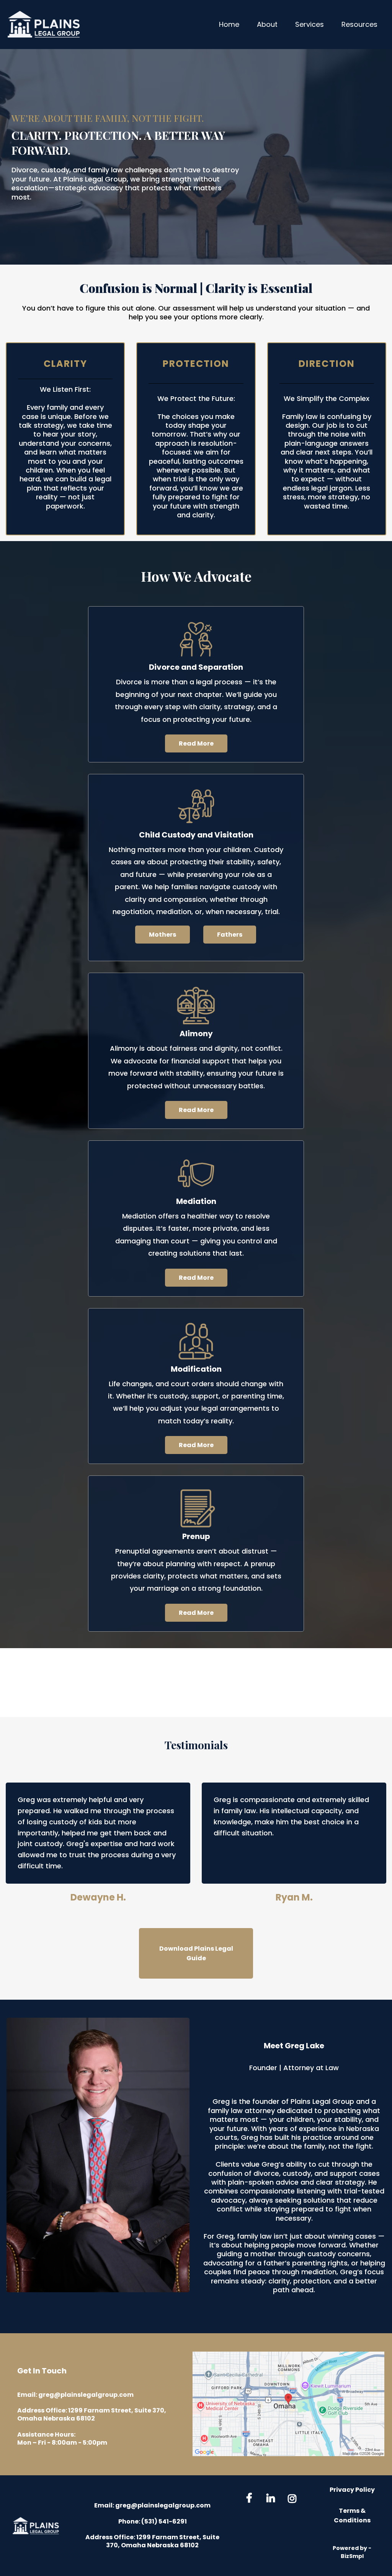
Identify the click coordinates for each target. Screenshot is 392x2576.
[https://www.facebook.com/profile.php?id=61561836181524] (251, 2498)
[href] (288, 2404)
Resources (359, 24)
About (267, 24)
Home (229, 24)
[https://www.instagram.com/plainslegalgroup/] (294, 2497)
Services (310, 24)
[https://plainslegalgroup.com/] (36, 2526)
